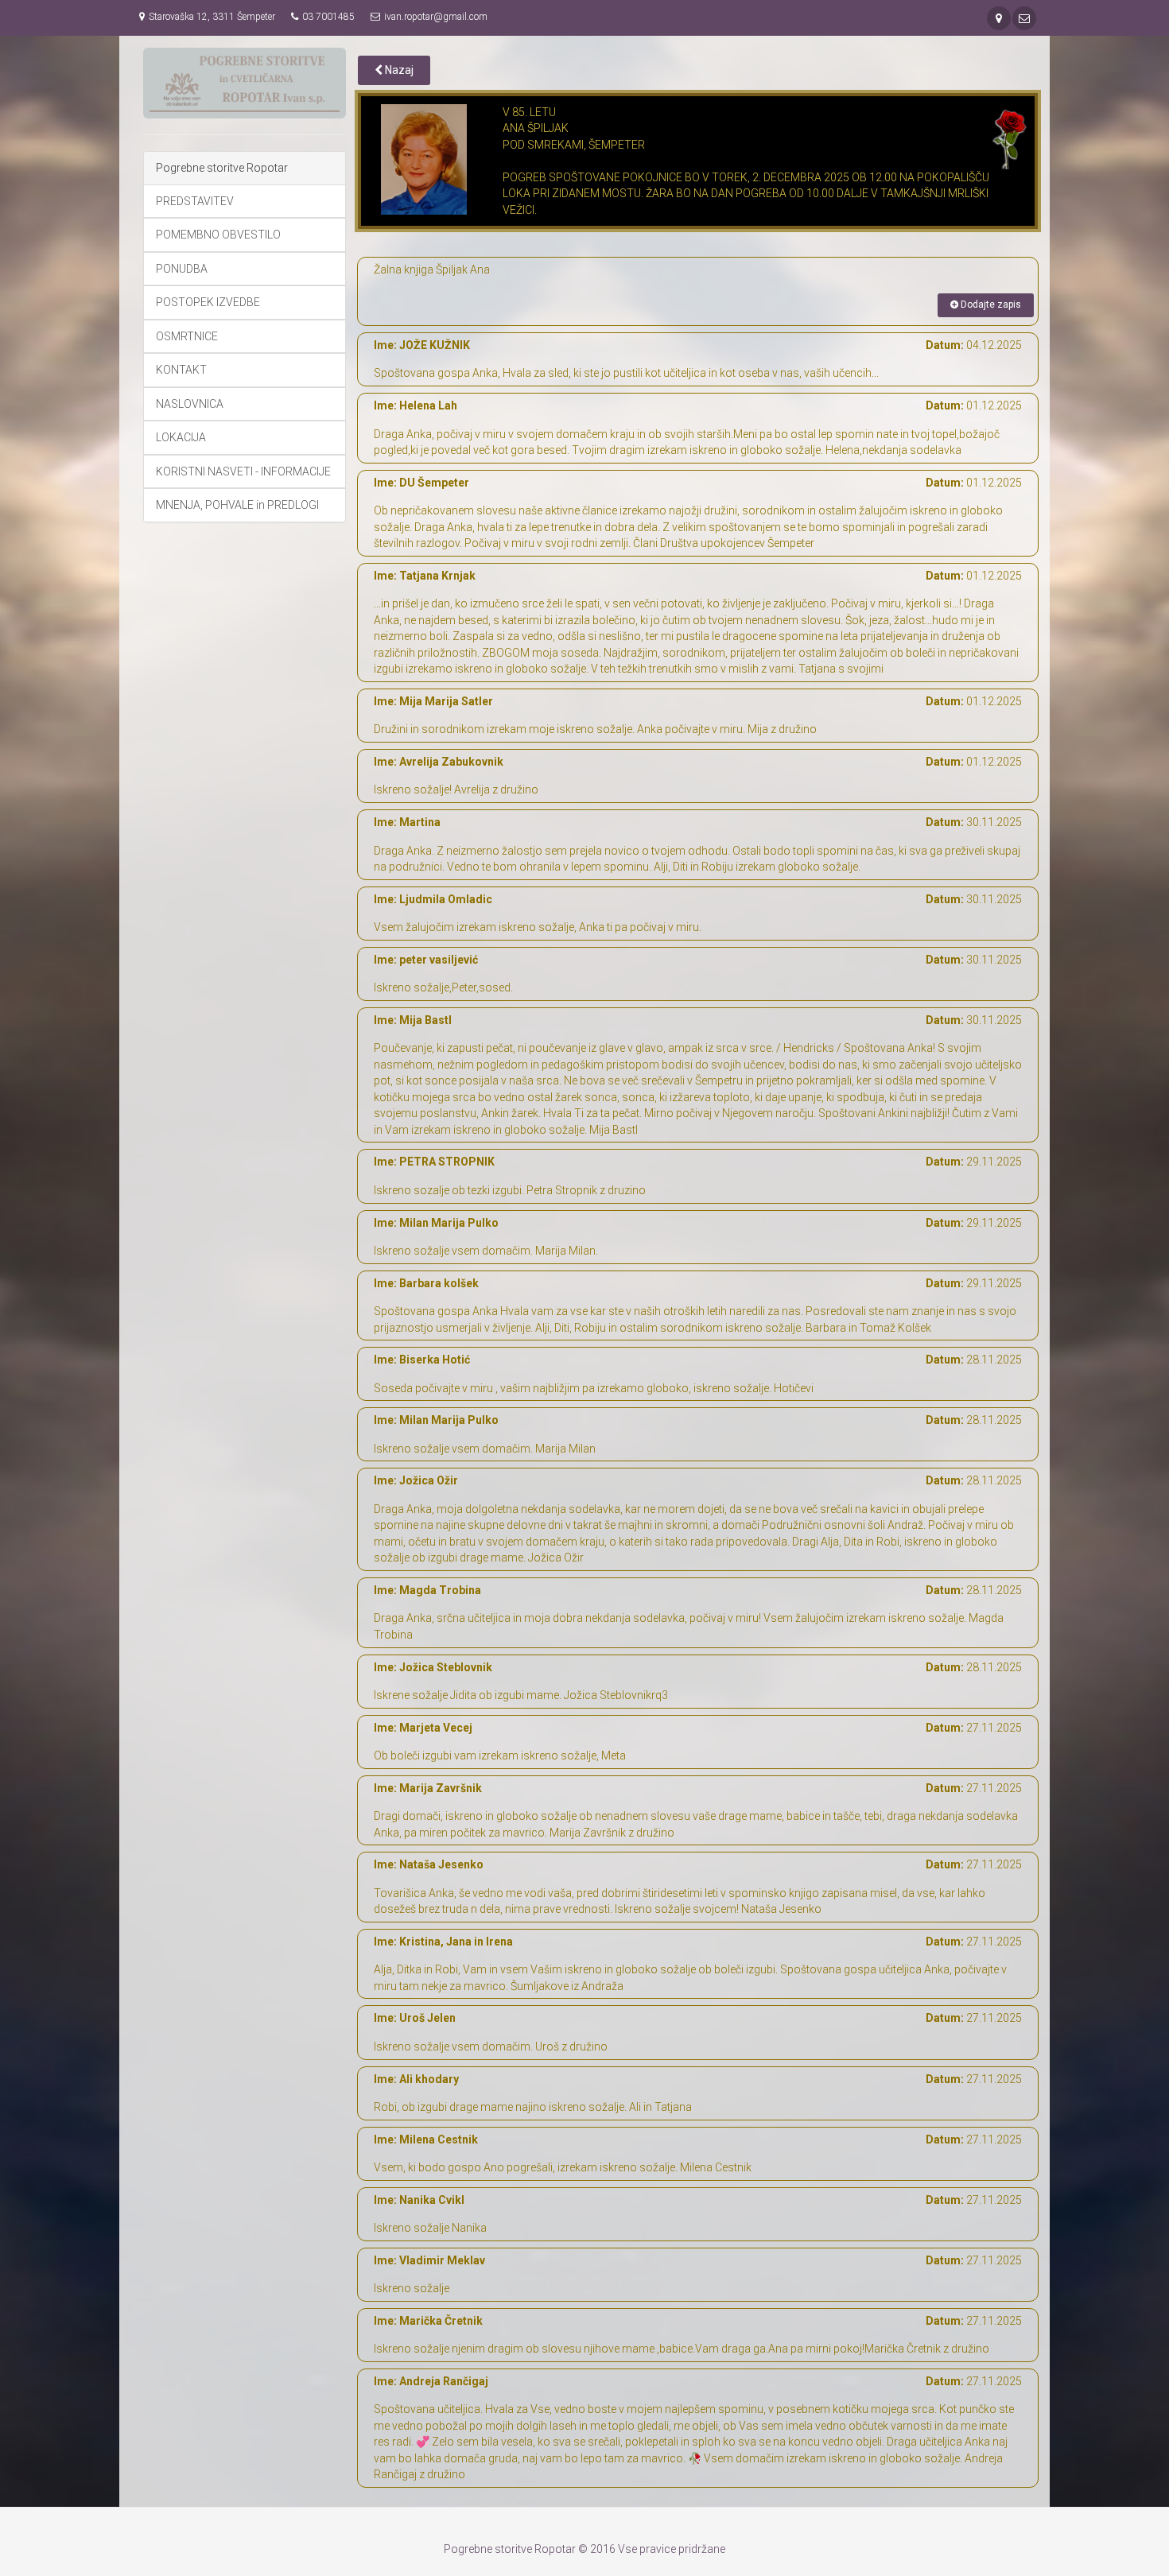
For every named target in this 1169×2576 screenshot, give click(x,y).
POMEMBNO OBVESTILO (218, 235)
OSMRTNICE (187, 336)
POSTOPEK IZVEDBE (208, 302)
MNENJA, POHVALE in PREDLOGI (237, 505)
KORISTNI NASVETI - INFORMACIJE (243, 471)
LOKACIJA (181, 437)
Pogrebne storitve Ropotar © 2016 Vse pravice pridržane (584, 2549)
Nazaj (398, 70)
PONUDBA (182, 269)
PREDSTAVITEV (195, 201)
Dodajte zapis (990, 305)
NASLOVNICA (190, 404)
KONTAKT (181, 370)
